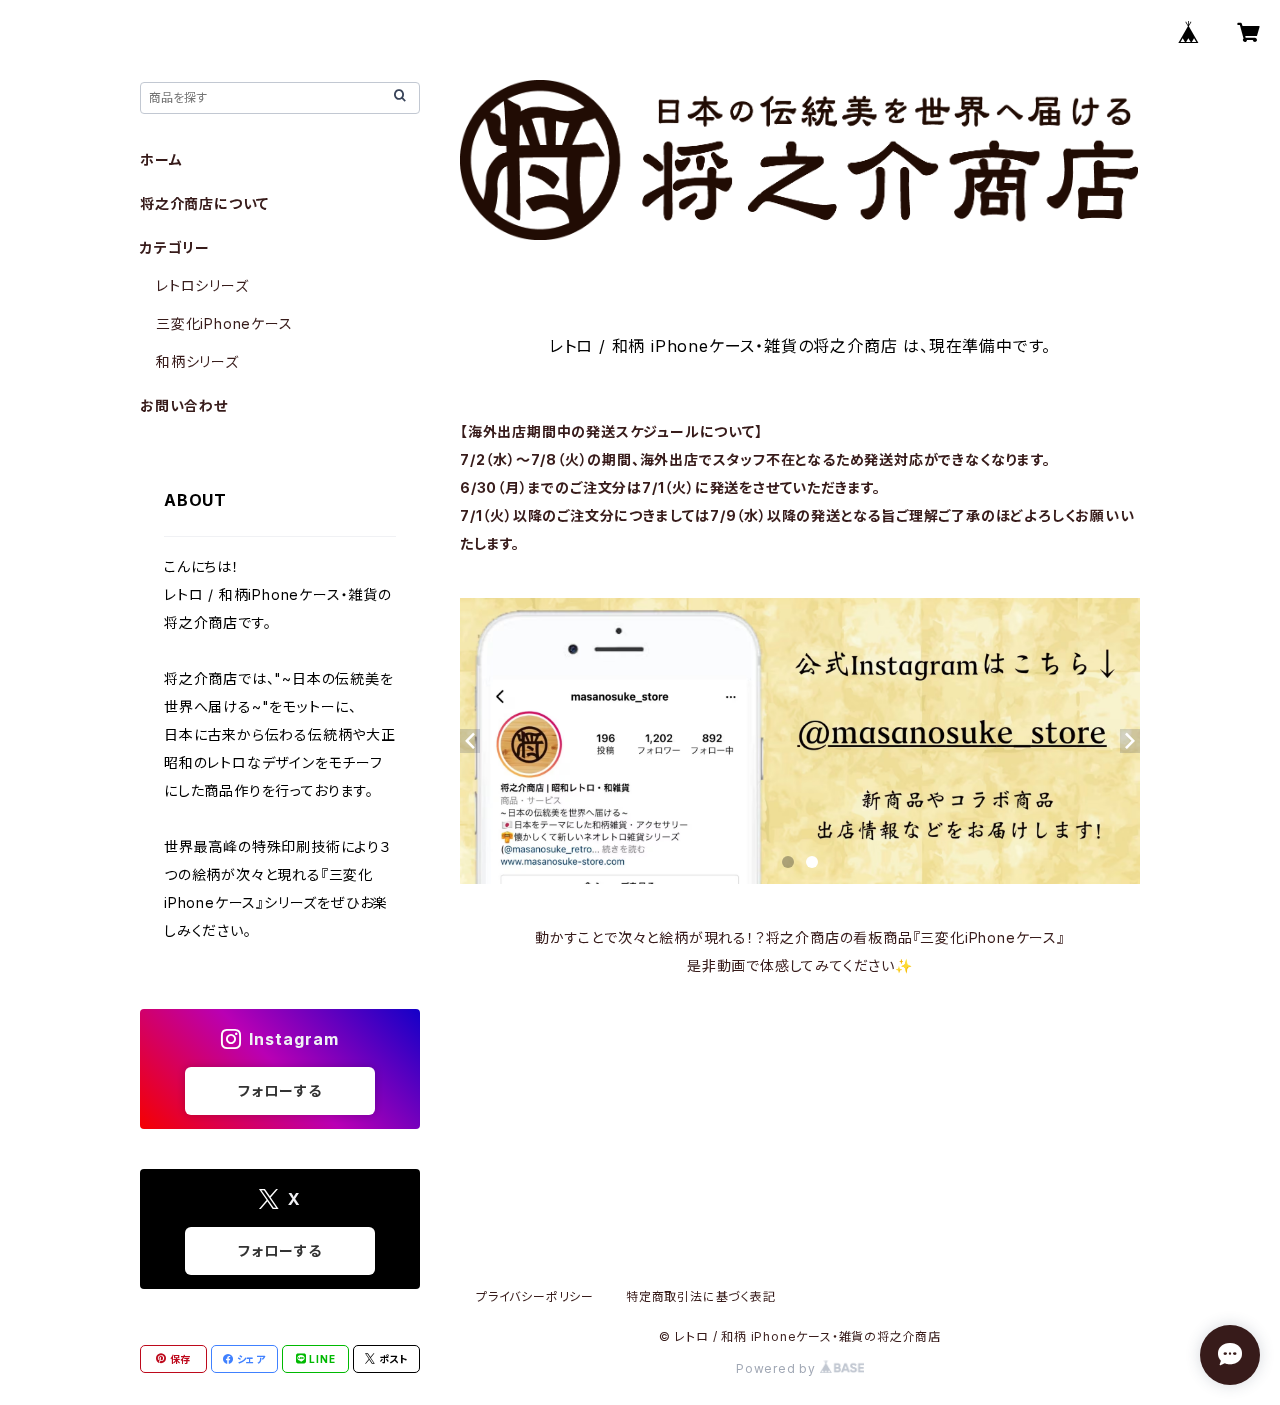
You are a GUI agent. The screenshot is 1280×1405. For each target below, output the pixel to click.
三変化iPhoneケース (224, 323)
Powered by (778, 1368)
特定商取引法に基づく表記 (701, 1296)
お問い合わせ (184, 405)
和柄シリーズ (197, 361)
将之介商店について (204, 203)
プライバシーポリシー (535, 1296)
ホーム (161, 159)
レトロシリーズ (202, 285)
